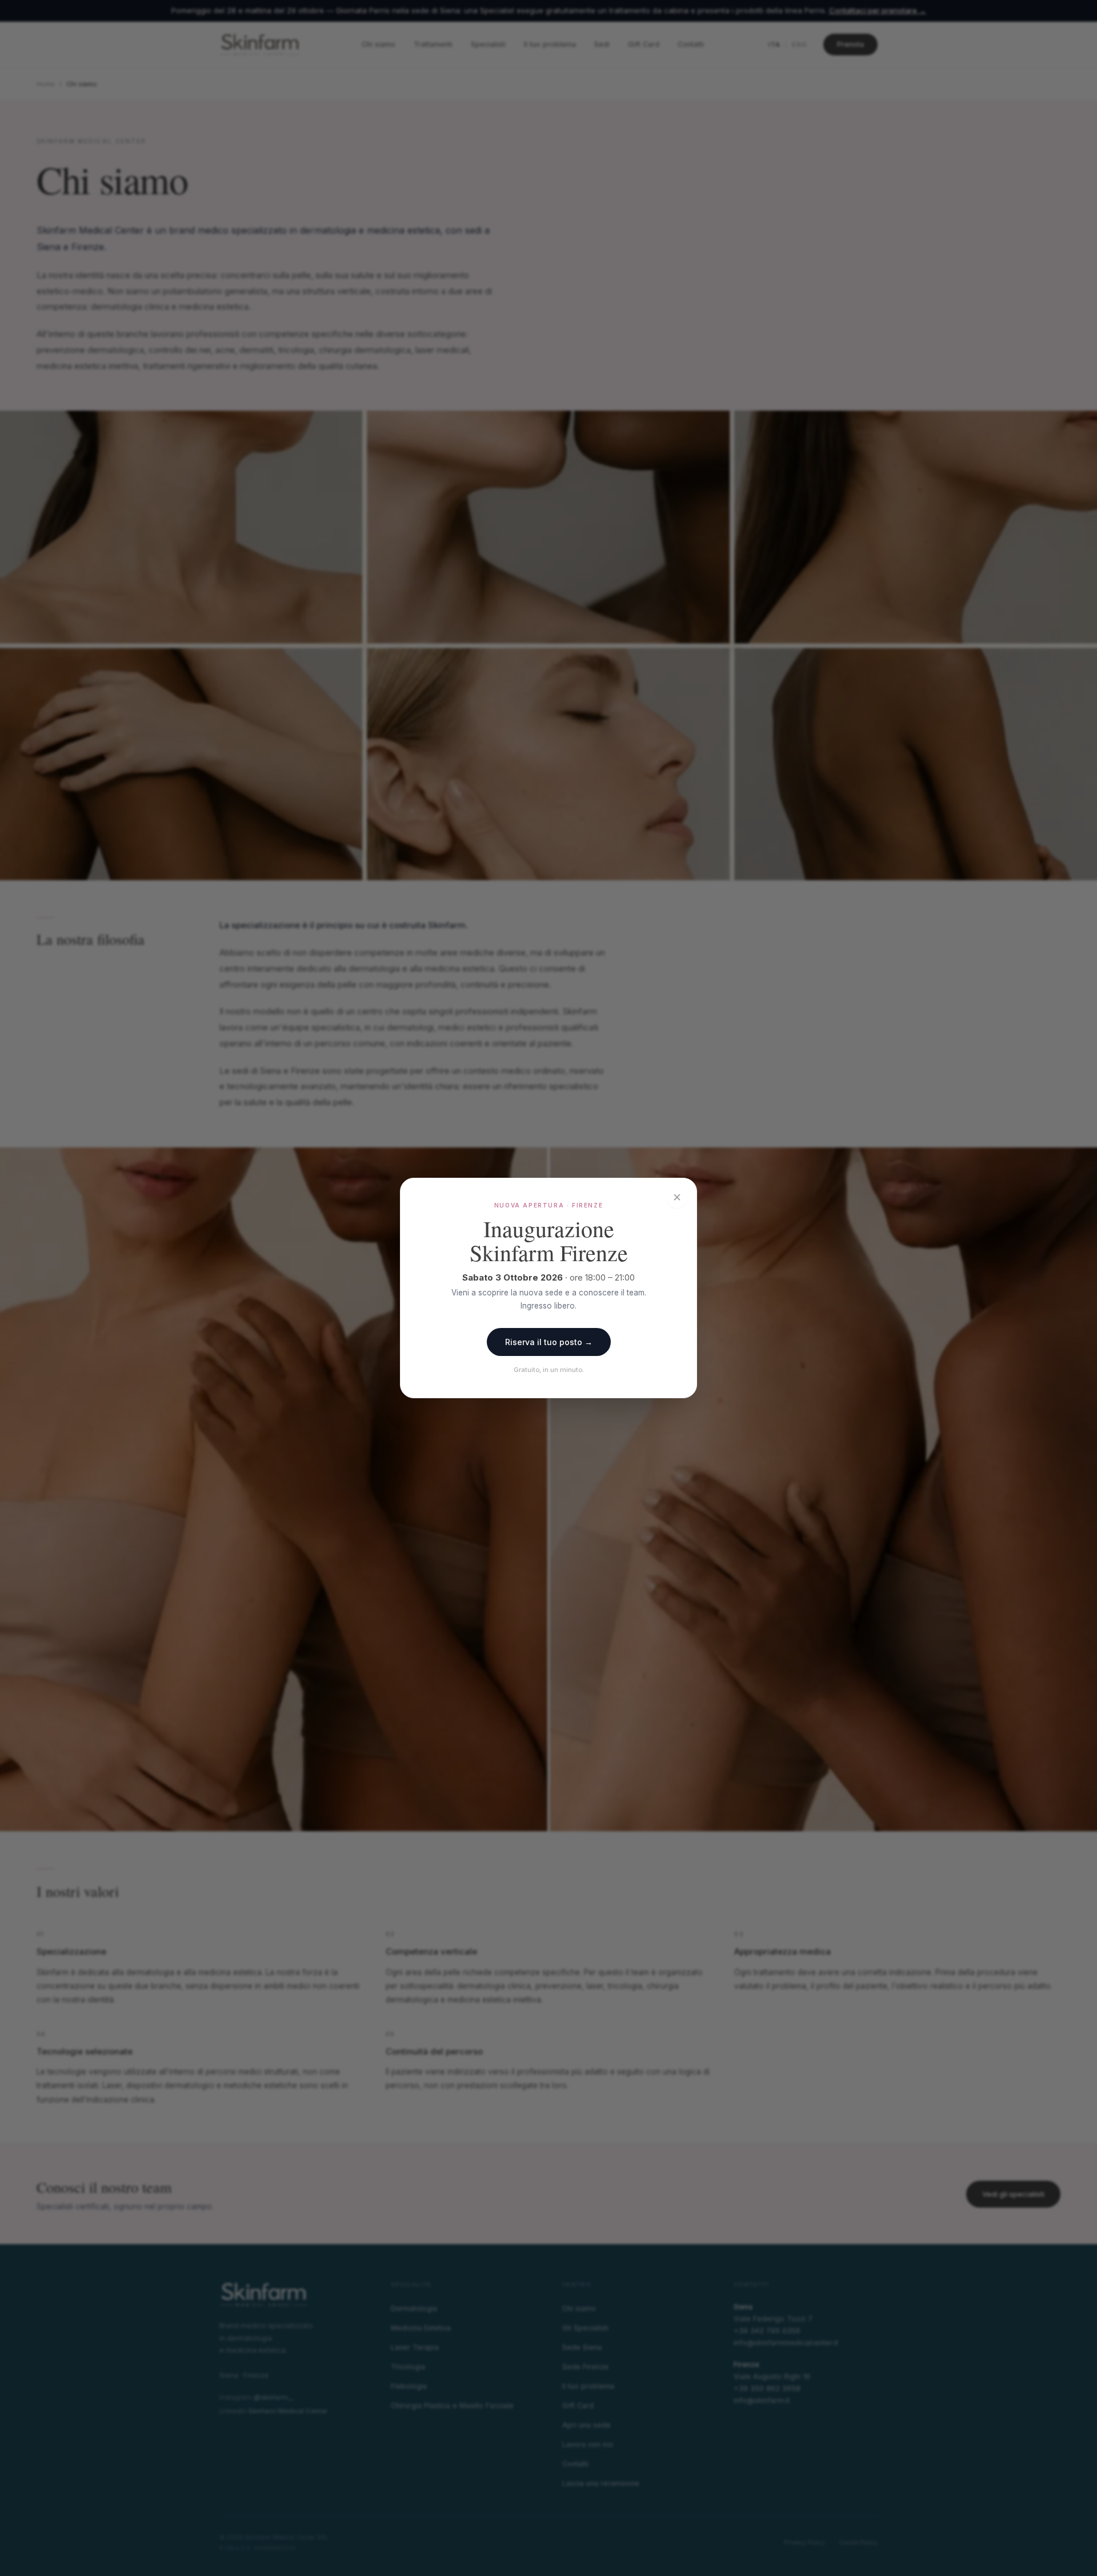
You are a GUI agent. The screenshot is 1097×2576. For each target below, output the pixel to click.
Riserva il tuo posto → (549, 1342)
